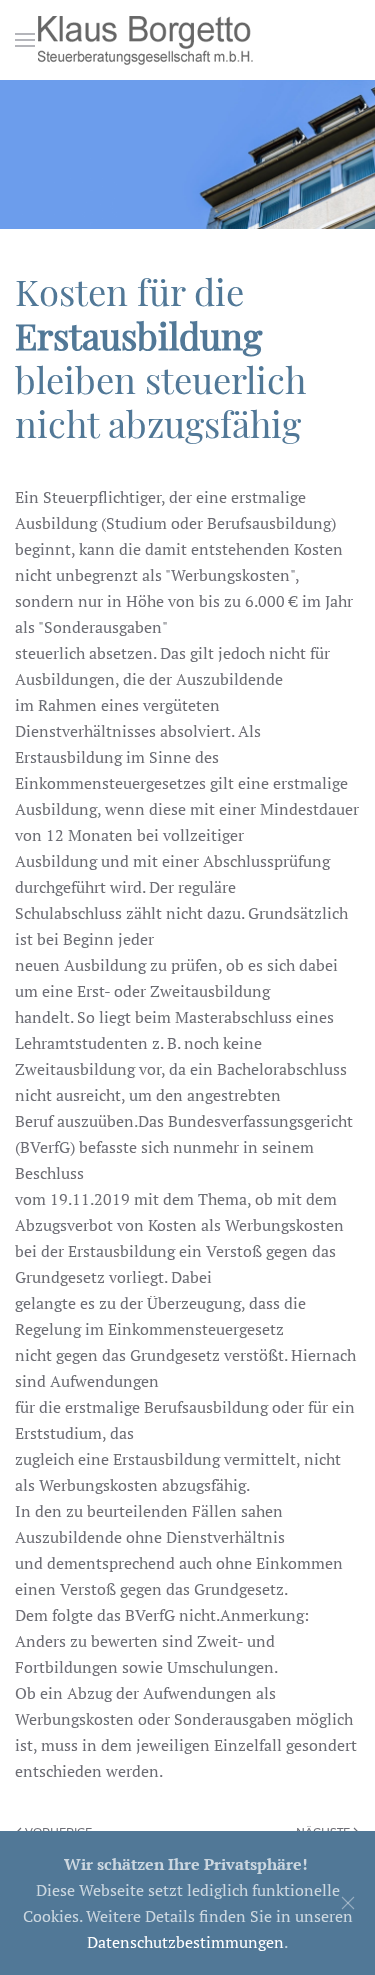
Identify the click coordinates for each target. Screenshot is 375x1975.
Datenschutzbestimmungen (185, 1942)
